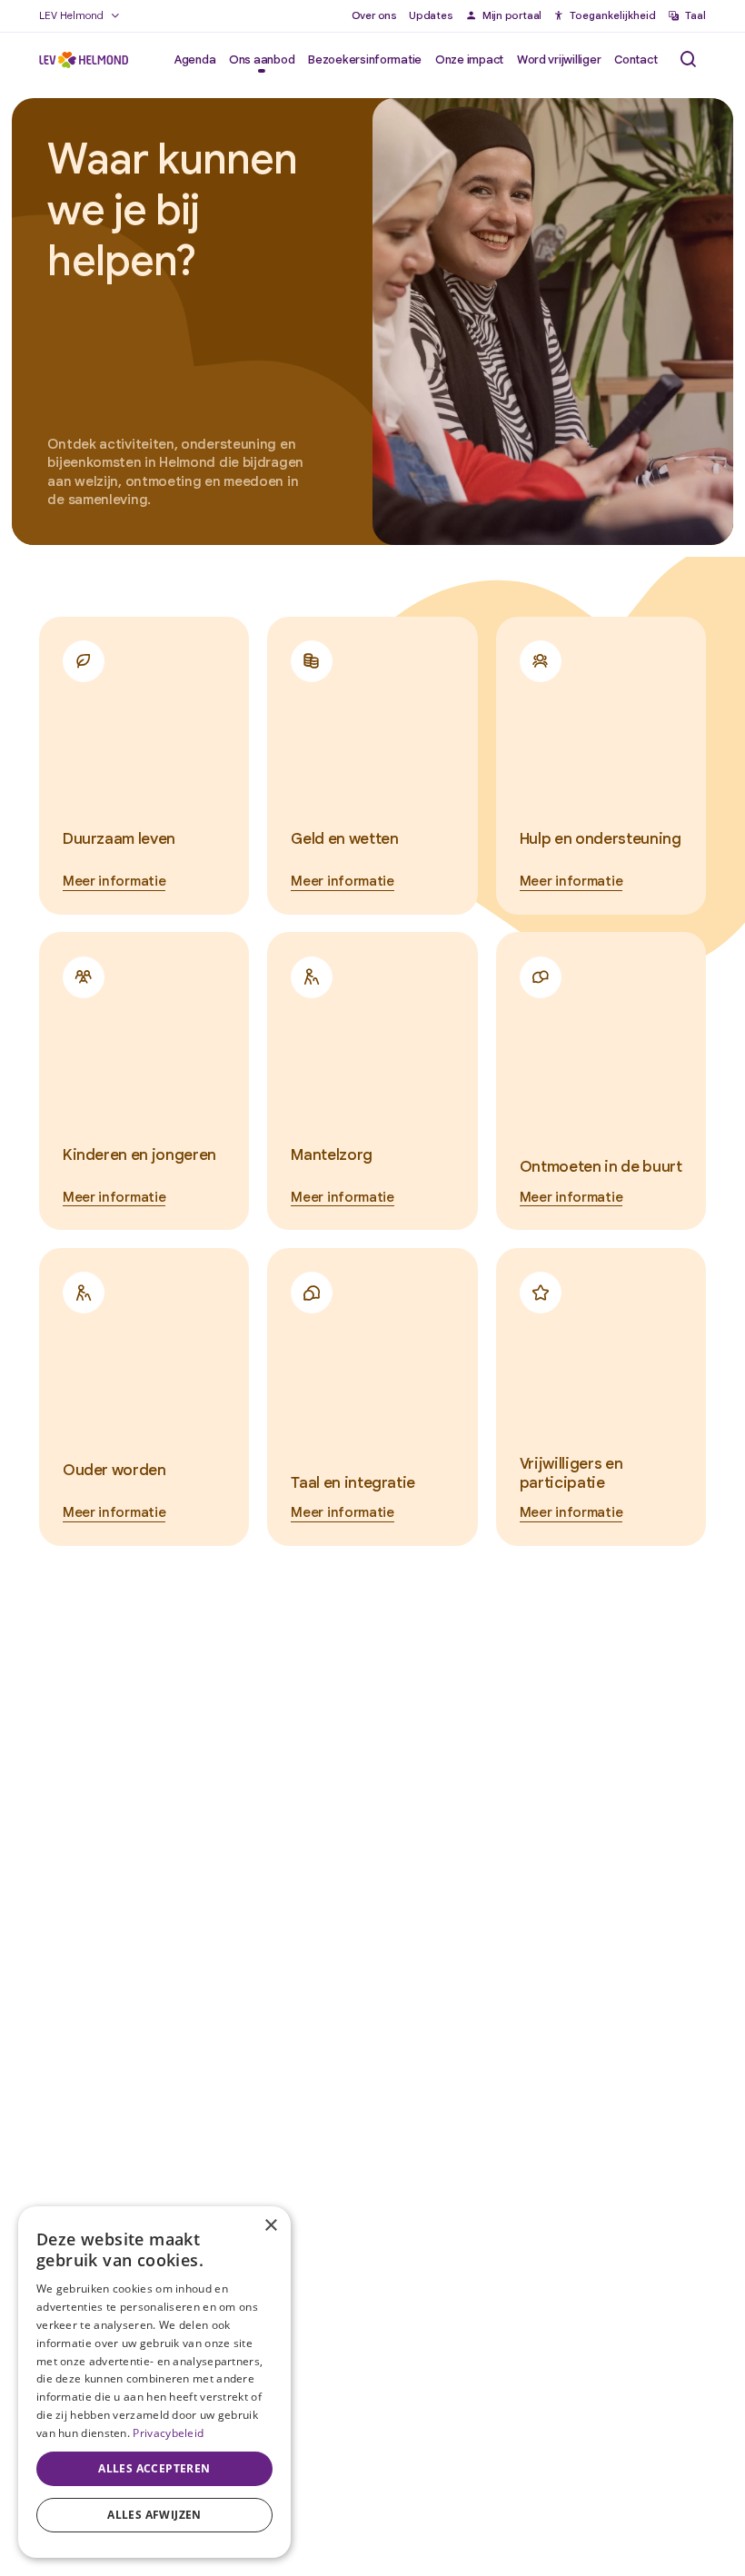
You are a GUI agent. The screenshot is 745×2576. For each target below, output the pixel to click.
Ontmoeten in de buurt (601, 1166)
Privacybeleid (168, 2433)
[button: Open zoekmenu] (688, 59)
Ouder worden (114, 1470)
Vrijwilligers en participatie (571, 1473)
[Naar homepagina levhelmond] (84, 60)
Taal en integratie (353, 1482)
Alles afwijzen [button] (154, 2515)
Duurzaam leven (119, 838)
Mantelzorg (332, 1154)
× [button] (270, 2226)
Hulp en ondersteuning (601, 838)
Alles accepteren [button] (154, 2468)
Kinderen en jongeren (139, 1154)
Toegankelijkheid (613, 15)
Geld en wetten (344, 838)
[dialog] (154, 2382)
